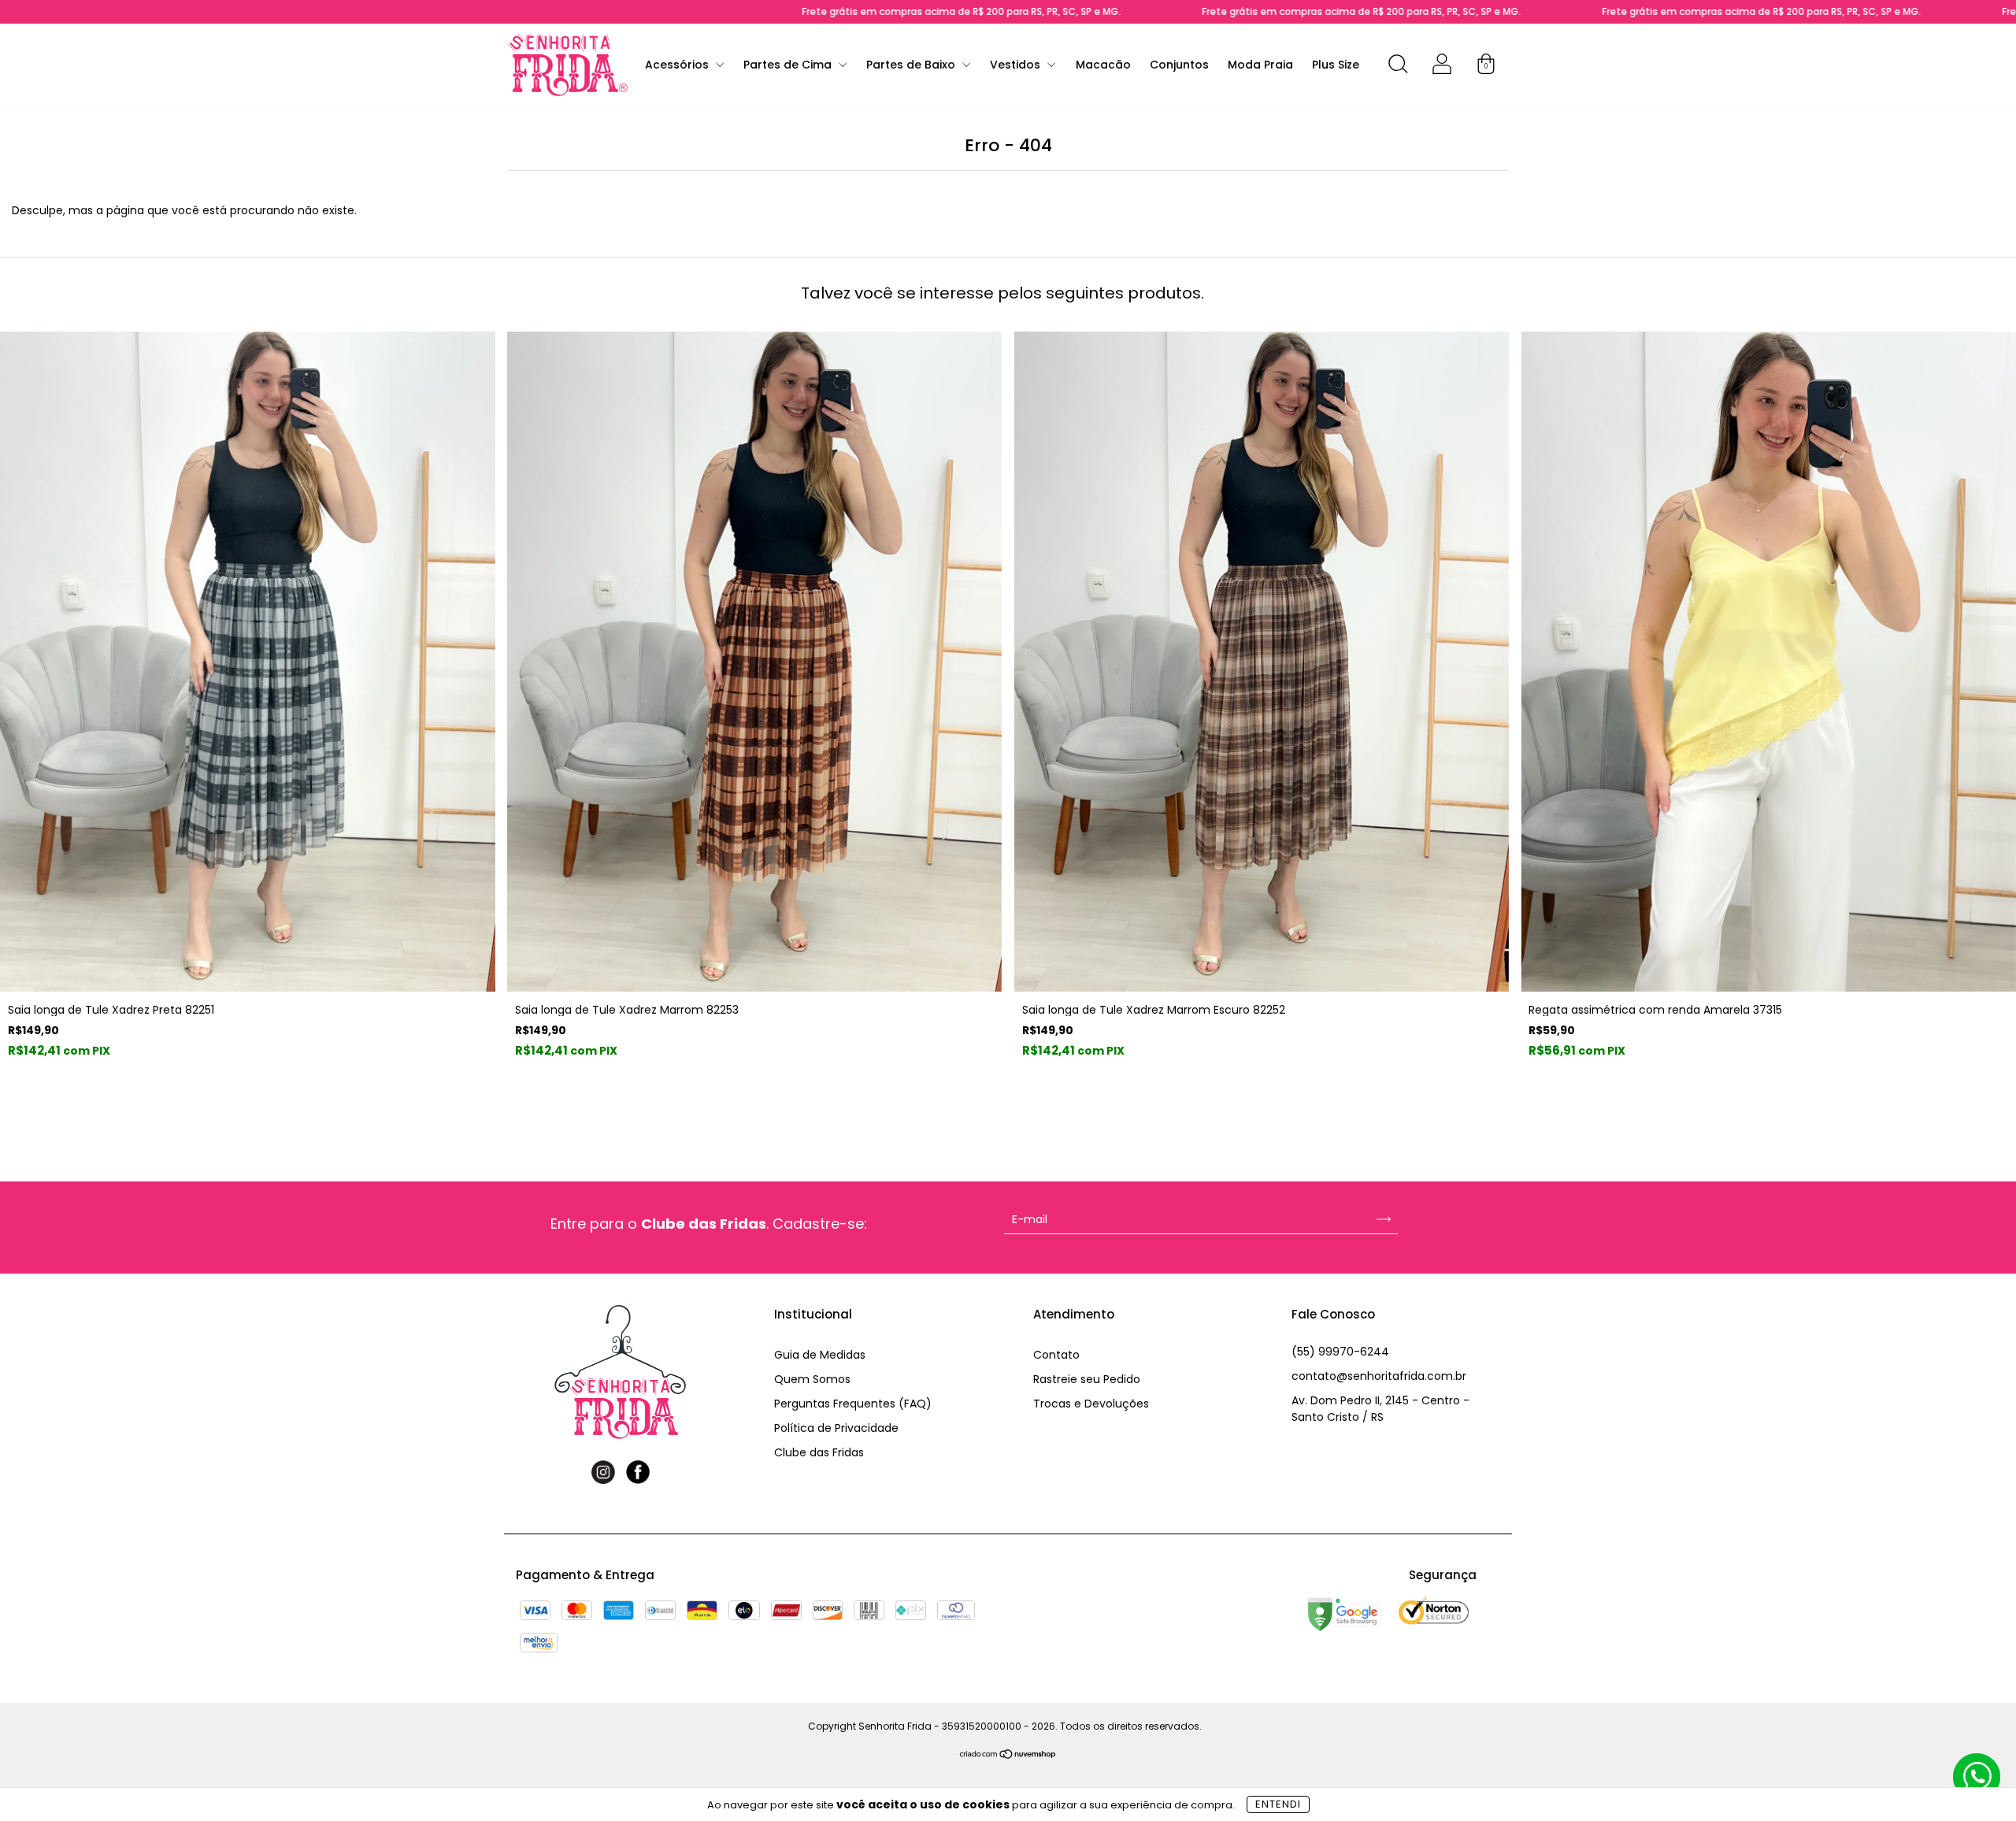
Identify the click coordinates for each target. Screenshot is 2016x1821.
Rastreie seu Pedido (1087, 1379)
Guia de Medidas (820, 1355)
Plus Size (1336, 65)
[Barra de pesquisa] (1398, 67)
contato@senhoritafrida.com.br (1379, 1376)
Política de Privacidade (836, 1428)
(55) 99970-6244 (1340, 1352)
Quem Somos (812, 1379)
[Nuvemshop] (1008, 1755)
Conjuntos (1179, 65)
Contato (1056, 1355)
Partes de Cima (789, 65)
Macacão (1103, 65)
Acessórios (678, 65)
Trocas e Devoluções (1091, 1404)
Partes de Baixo (912, 65)
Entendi (1278, 1804)
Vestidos (1017, 65)
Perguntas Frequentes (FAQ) (853, 1404)
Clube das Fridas (819, 1452)
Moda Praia (1260, 65)
